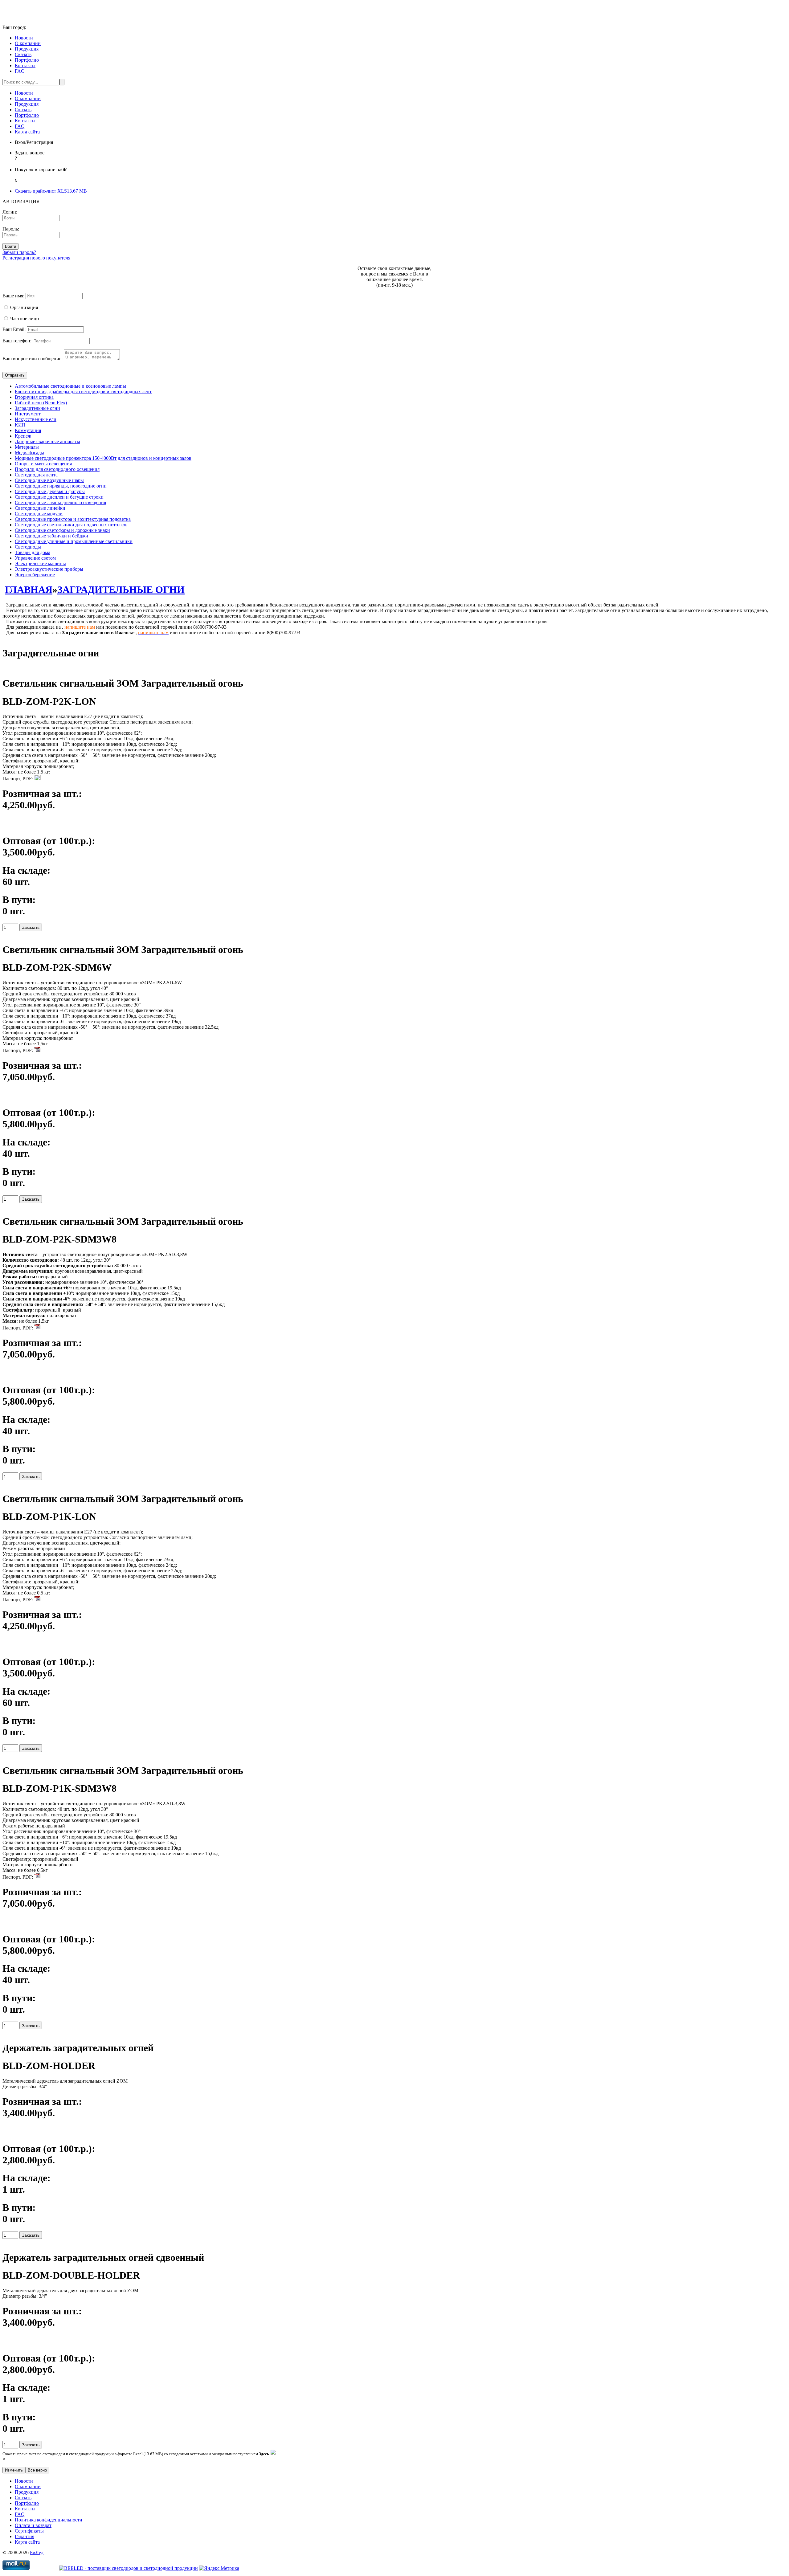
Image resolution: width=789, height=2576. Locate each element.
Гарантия (25, 2536)
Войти (10, 246)
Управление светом (35, 558)
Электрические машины (40, 563)
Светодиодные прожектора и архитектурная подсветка (73, 519)
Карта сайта (27, 132)
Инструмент (28, 414)
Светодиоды (28, 547)
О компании (28, 43)
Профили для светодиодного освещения (57, 469)
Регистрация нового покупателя (36, 258)
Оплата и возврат (33, 2525)
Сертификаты (29, 2531)
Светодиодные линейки (40, 508)
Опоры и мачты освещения (43, 464)
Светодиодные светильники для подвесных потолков (71, 525)
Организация (24, 307)
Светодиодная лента (36, 475)
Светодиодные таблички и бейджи (51, 536)
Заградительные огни (37, 408)
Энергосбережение (35, 575)
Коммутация (28, 430)
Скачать (23, 54)
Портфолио (27, 60)
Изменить (14, 2470)
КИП (20, 425)
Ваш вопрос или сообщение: (33, 359)
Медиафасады (29, 453)
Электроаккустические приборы (49, 569)
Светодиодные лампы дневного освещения (60, 502)
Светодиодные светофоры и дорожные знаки (62, 530)
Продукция (27, 49)
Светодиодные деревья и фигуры (50, 491)
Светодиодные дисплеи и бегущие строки (59, 497)
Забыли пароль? (19, 252)
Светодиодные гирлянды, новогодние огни (61, 486)
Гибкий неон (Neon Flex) (41, 403)
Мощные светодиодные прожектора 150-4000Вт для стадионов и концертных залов (103, 458)
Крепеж (23, 436)
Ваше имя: (13, 296)
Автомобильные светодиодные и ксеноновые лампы (70, 386)
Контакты (25, 65)
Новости (24, 38)
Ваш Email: (14, 329)
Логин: (10, 212)
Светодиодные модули (39, 514)
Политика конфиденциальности (49, 2520)
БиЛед (37, 2552)
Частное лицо (25, 318)
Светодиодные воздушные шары (49, 480)
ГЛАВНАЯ (29, 590)
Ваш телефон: (17, 341)
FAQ (20, 71)
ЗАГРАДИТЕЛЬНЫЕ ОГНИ (121, 590)
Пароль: (11, 229)
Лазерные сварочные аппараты (47, 441)
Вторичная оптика (34, 397)
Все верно (37, 2470)
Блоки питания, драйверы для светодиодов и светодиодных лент (83, 392)
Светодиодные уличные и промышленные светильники (74, 541)
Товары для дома (33, 552)
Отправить (15, 375)
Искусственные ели (36, 419)
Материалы (27, 447)
